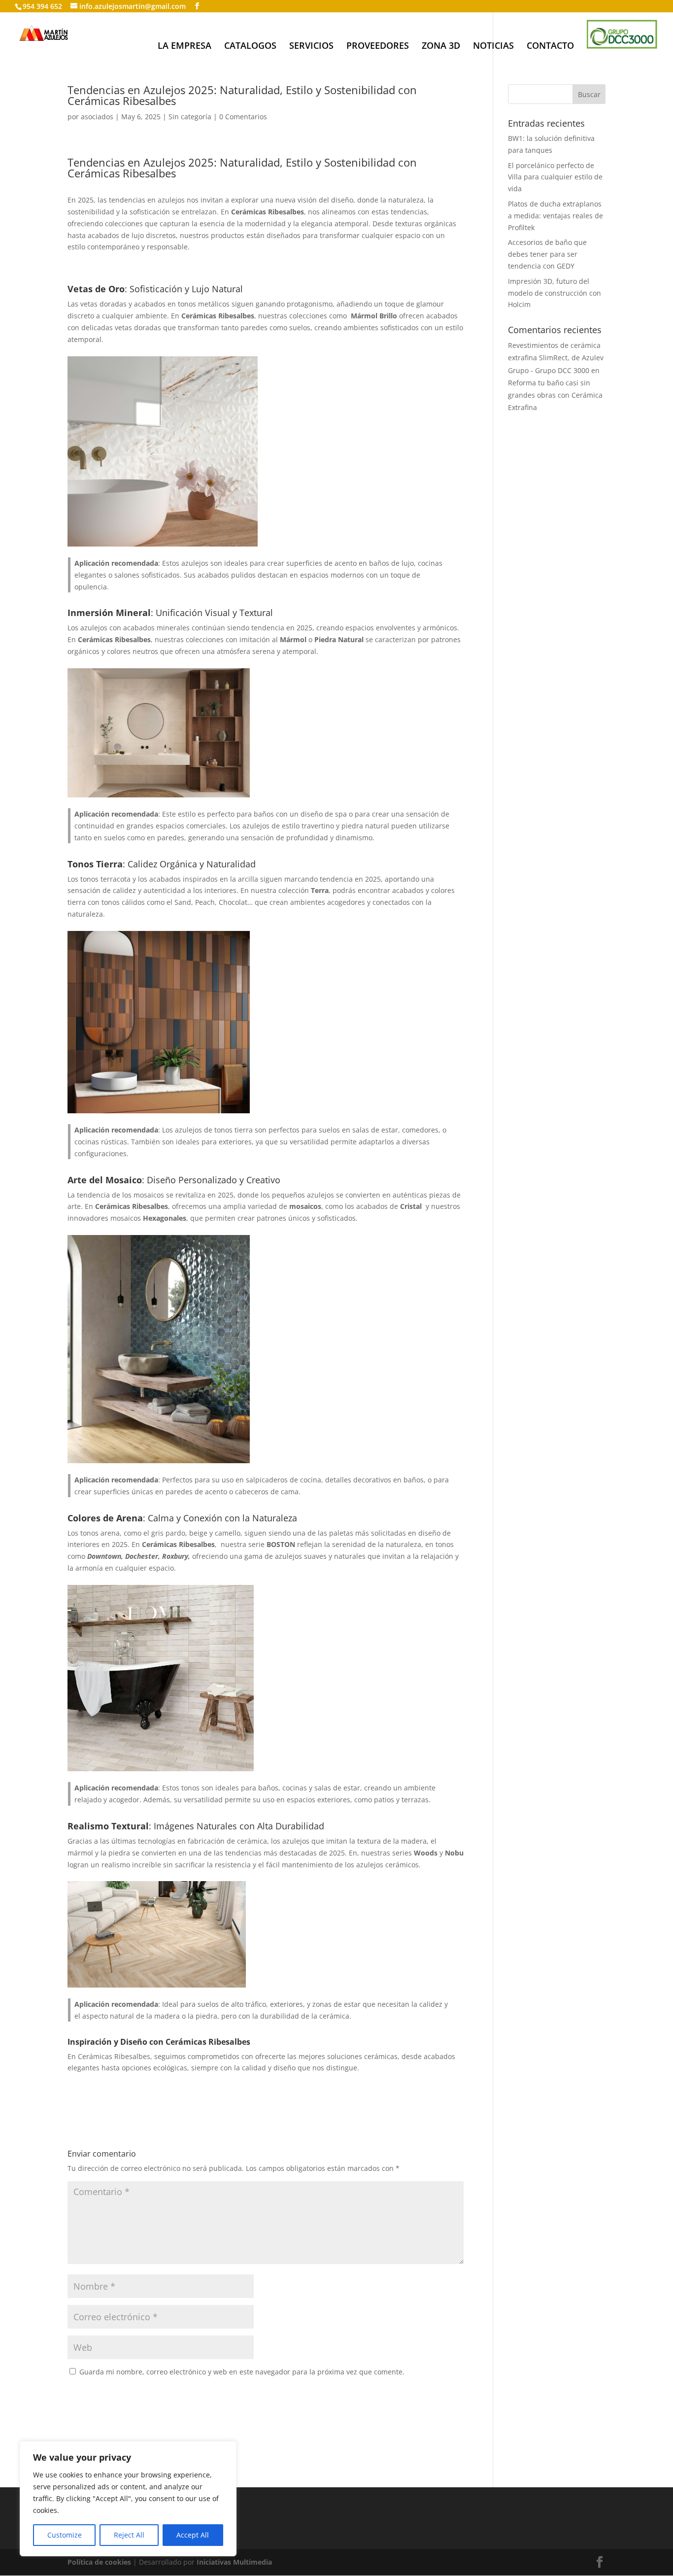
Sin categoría (190, 117)
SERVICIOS (311, 47)
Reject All (129, 2535)
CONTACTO (550, 47)
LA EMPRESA (185, 47)
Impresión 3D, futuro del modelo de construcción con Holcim (555, 293)
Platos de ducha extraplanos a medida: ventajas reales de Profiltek (555, 216)
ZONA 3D (441, 47)
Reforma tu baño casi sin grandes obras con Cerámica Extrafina (555, 395)
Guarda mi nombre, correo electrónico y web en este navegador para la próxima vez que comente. (242, 2372)
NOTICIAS (493, 47)
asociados (97, 117)
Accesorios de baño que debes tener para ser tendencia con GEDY (547, 254)
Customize (65, 2535)
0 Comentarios (243, 117)
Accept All (193, 2535)
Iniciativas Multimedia (234, 2562)
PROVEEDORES (378, 47)
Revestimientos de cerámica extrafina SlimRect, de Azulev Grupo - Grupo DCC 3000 (556, 358)
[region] (128, 2499)
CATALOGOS (250, 47)
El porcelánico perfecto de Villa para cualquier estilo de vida (555, 177)
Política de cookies (99, 2562)
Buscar (589, 94)
